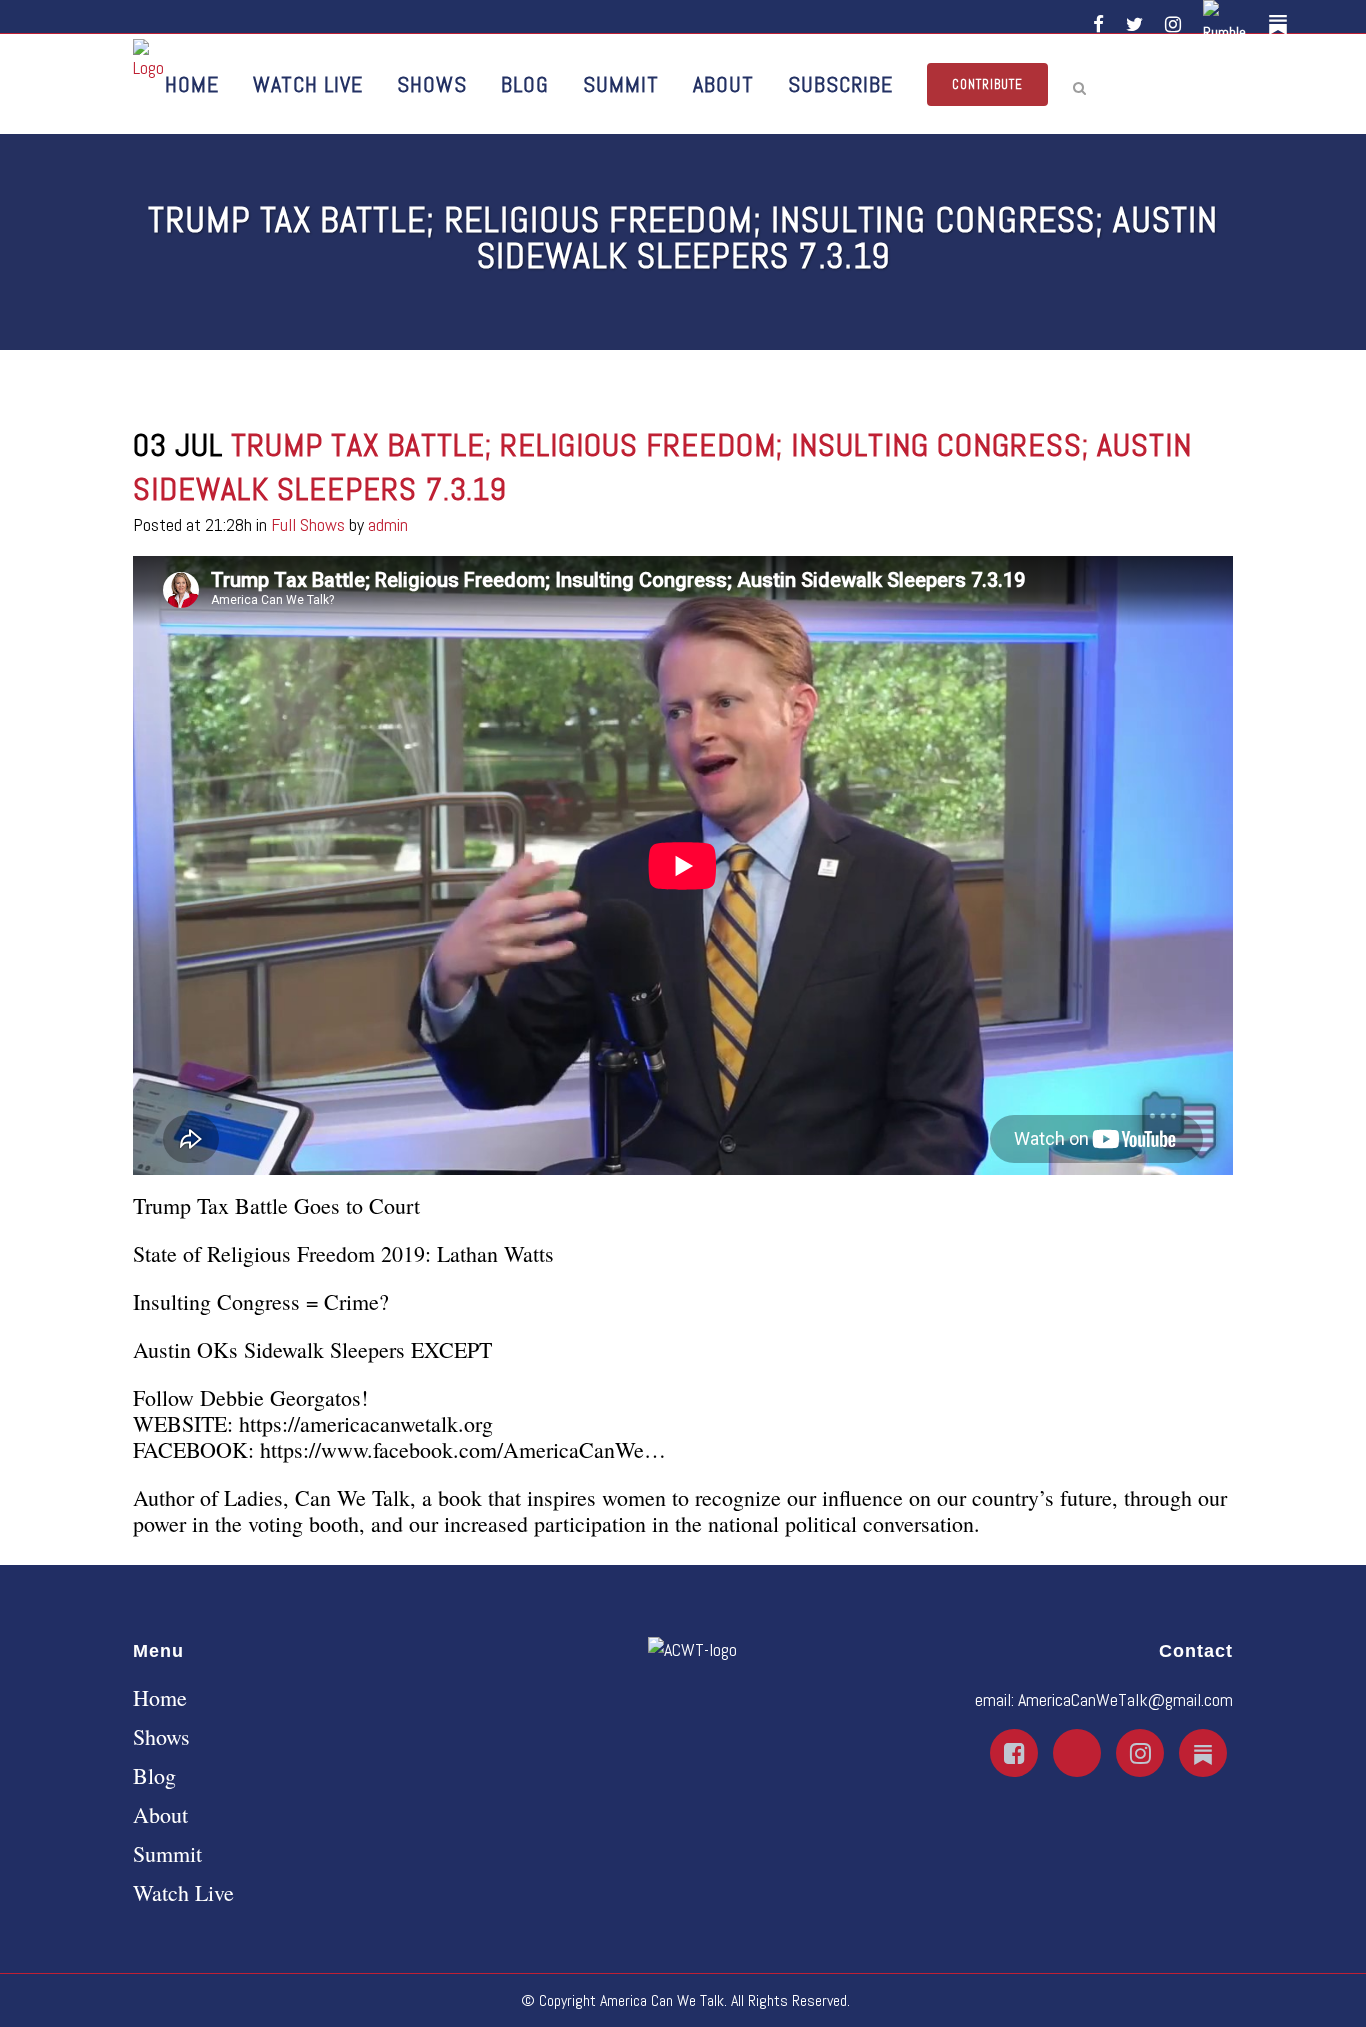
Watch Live (183, 1893)
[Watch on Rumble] (1228, 24)
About (160, 1815)
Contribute (987, 84)
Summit (167, 1854)
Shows (161, 1737)
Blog (154, 1776)
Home (160, 1698)
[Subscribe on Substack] (1281, 24)
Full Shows (308, 524)
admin (388, 524)
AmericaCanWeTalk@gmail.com (1125, 1699)
